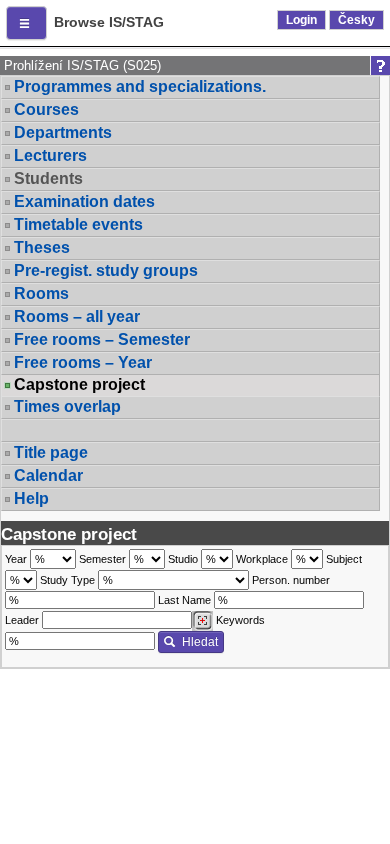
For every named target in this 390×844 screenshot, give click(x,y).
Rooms (41, 293)
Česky (356, 20)
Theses (42, 247)
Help (31, 498)
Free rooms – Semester (102, 339)
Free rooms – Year (83, 362)
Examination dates (84, 201)
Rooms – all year (77, 316)
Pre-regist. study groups (106, 270)
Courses (46, 109)
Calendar (48, 475)
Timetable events (78, 224)
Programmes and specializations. (140, 86)
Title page (51, 452)
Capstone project (79, 385)
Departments (63, 132)
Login (301, 20)
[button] (26, 23)
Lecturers (50, 155)
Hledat (200, 642)
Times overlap (67, 406)
